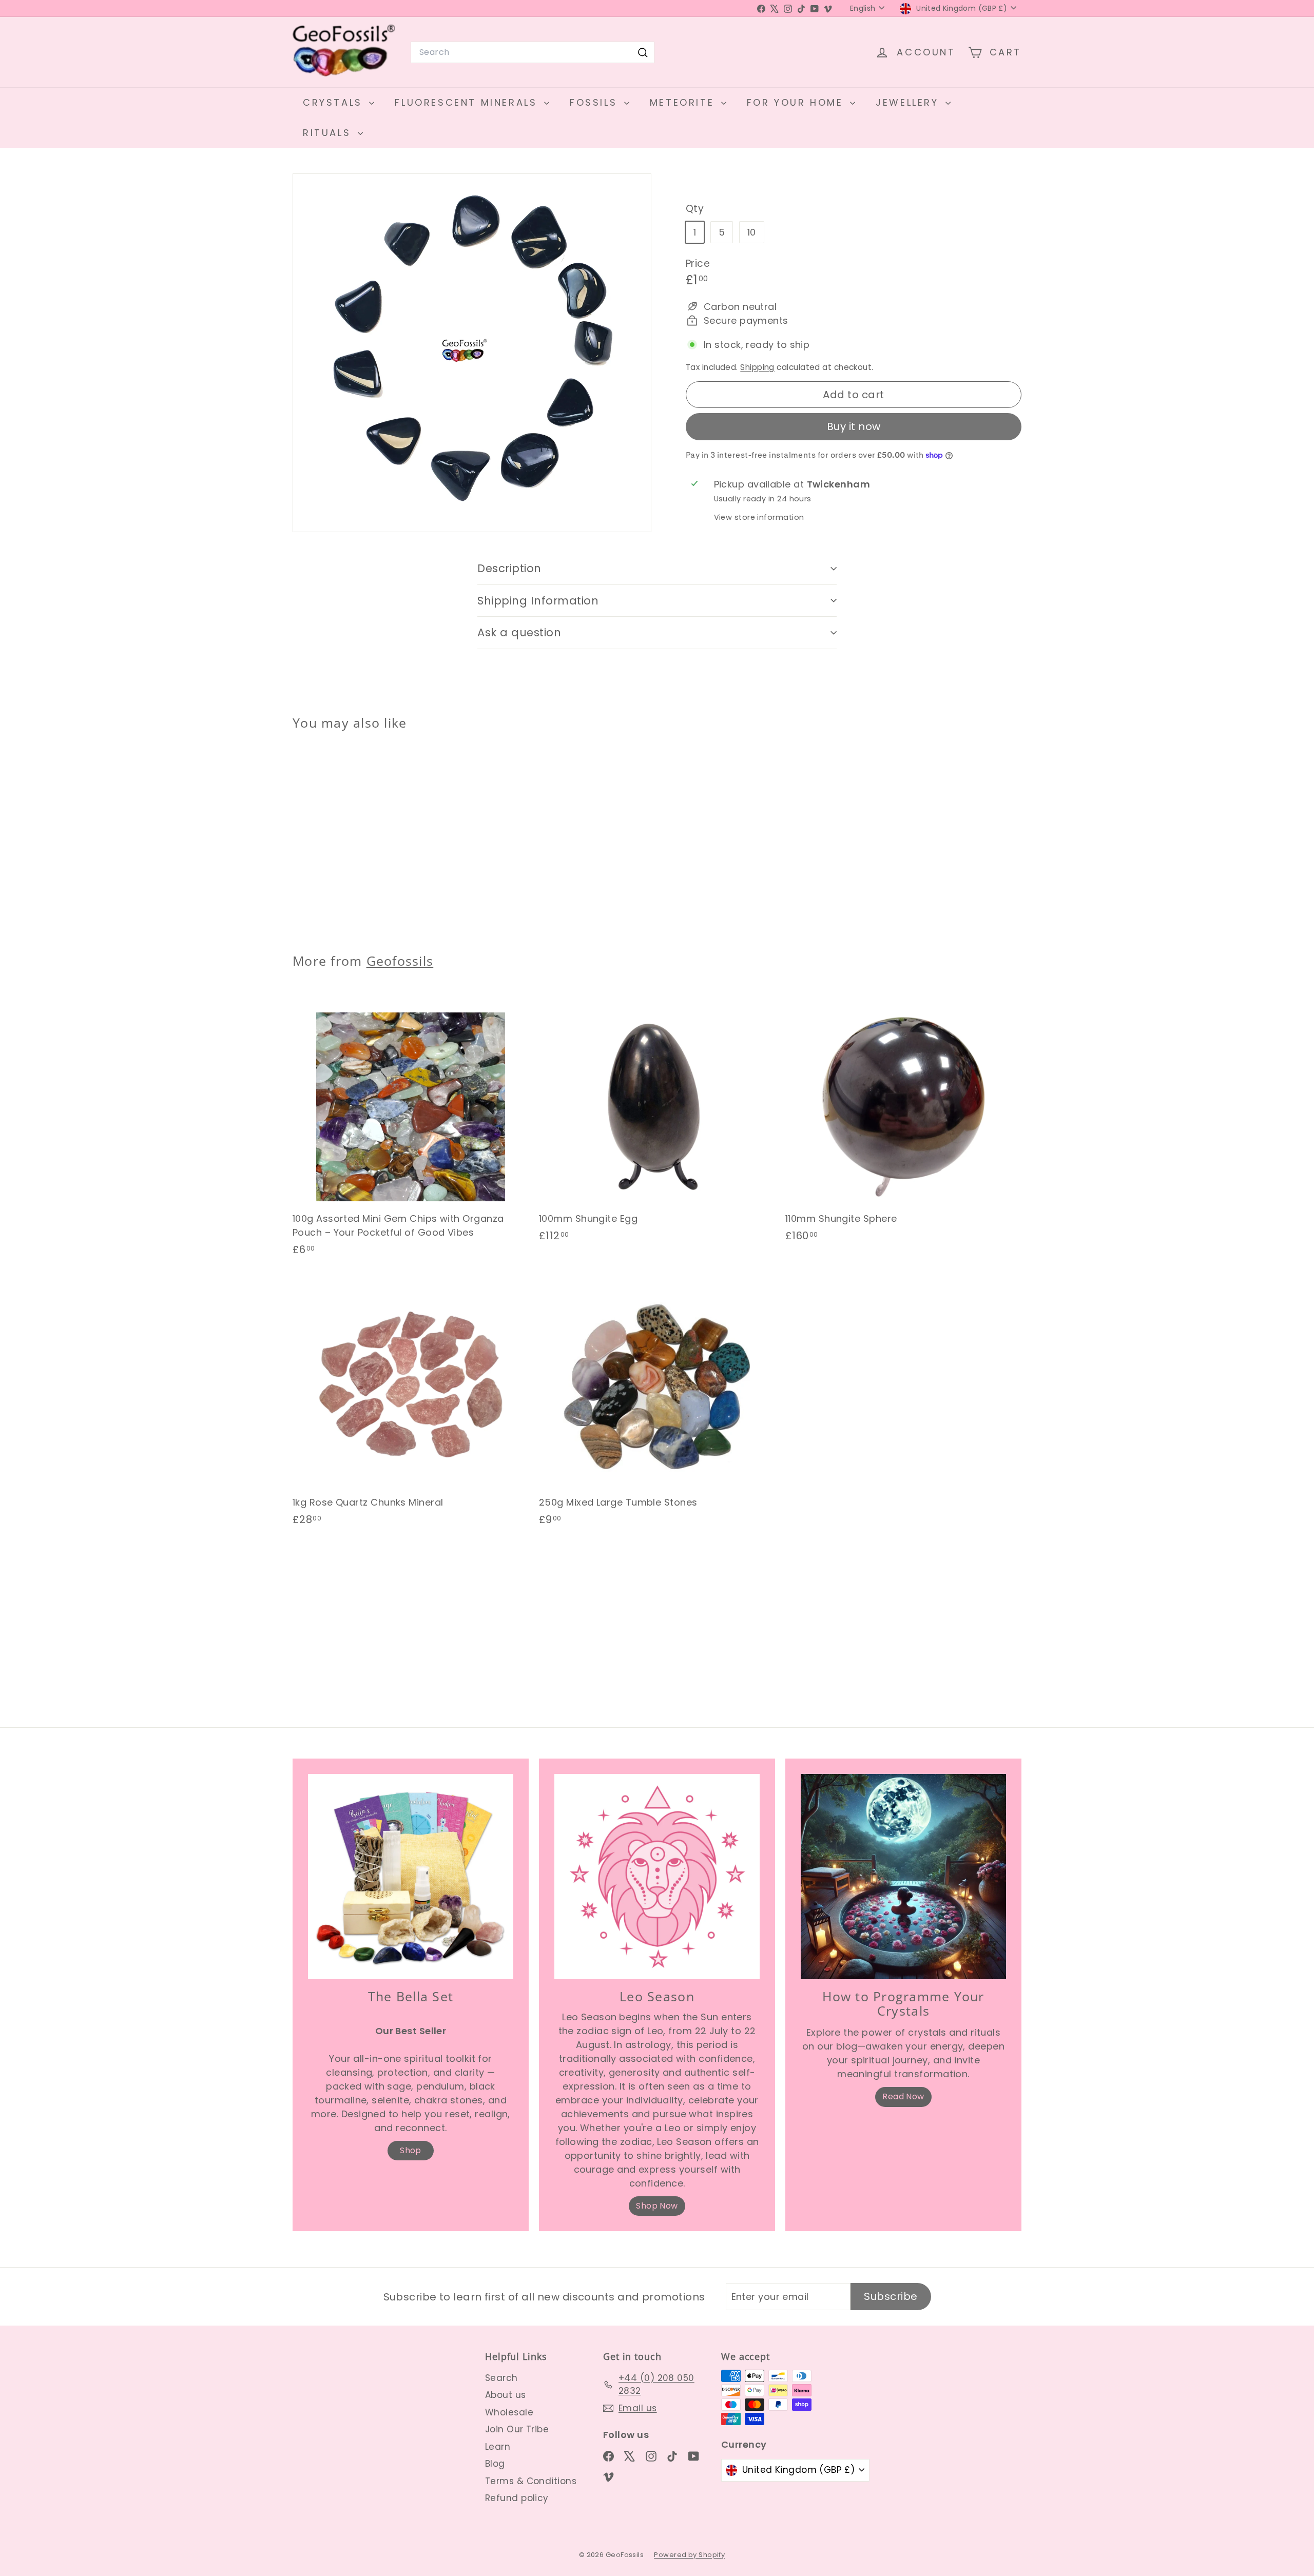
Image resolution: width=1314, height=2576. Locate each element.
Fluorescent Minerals (468, 102)
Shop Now (657, 2206)
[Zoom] (472, 353)
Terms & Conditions (531, 2481)
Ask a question (519, 632)
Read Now (903, 2096)
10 (752, 232)
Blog (495, 2464)
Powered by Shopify (689, 2555)
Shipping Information (538, 601)
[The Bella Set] (411, 1877)
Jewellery (909, 102)
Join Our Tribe (517, 2429)
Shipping (757, 367)
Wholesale (509, 2412)
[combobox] (533, 52)
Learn (498, 2447)
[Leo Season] (657, 1877)
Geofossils (400, 961)
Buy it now (854, 426)
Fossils (596, 102)
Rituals (329, 133)
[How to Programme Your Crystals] (903, 1877)
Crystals (335, 102)
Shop (411, 2150)
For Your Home (797, 102)
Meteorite (684, 102)
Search (501, 2378)
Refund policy (517, 2498)
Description (509, 568)
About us (506, 2395)
